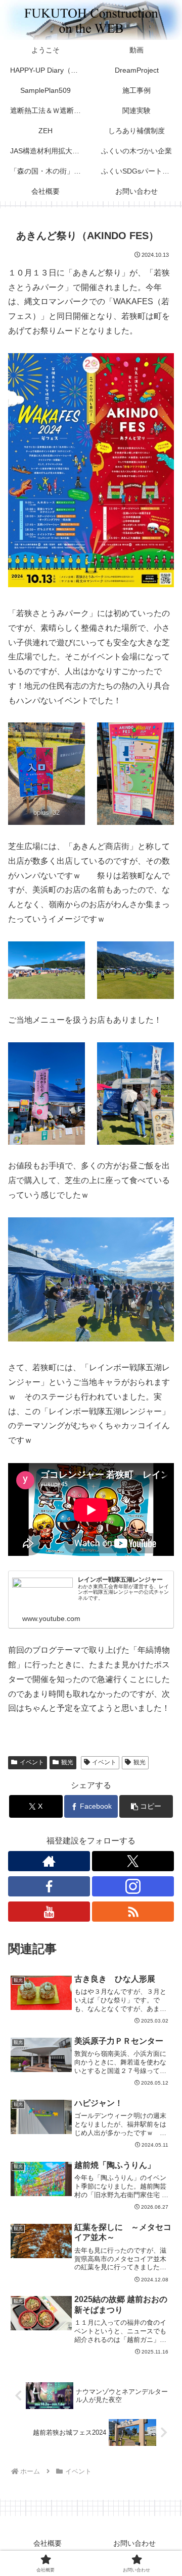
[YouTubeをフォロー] (49, 1912)
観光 (67, 1762)
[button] (146, 1806)
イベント (32, 1762)
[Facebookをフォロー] (49, 1886)
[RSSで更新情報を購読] (133, 1912)
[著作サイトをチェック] (49, 1861)
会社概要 (48, 2543)
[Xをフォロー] (133, 1861)
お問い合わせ (134, 2543)
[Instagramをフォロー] (133, 1886)
